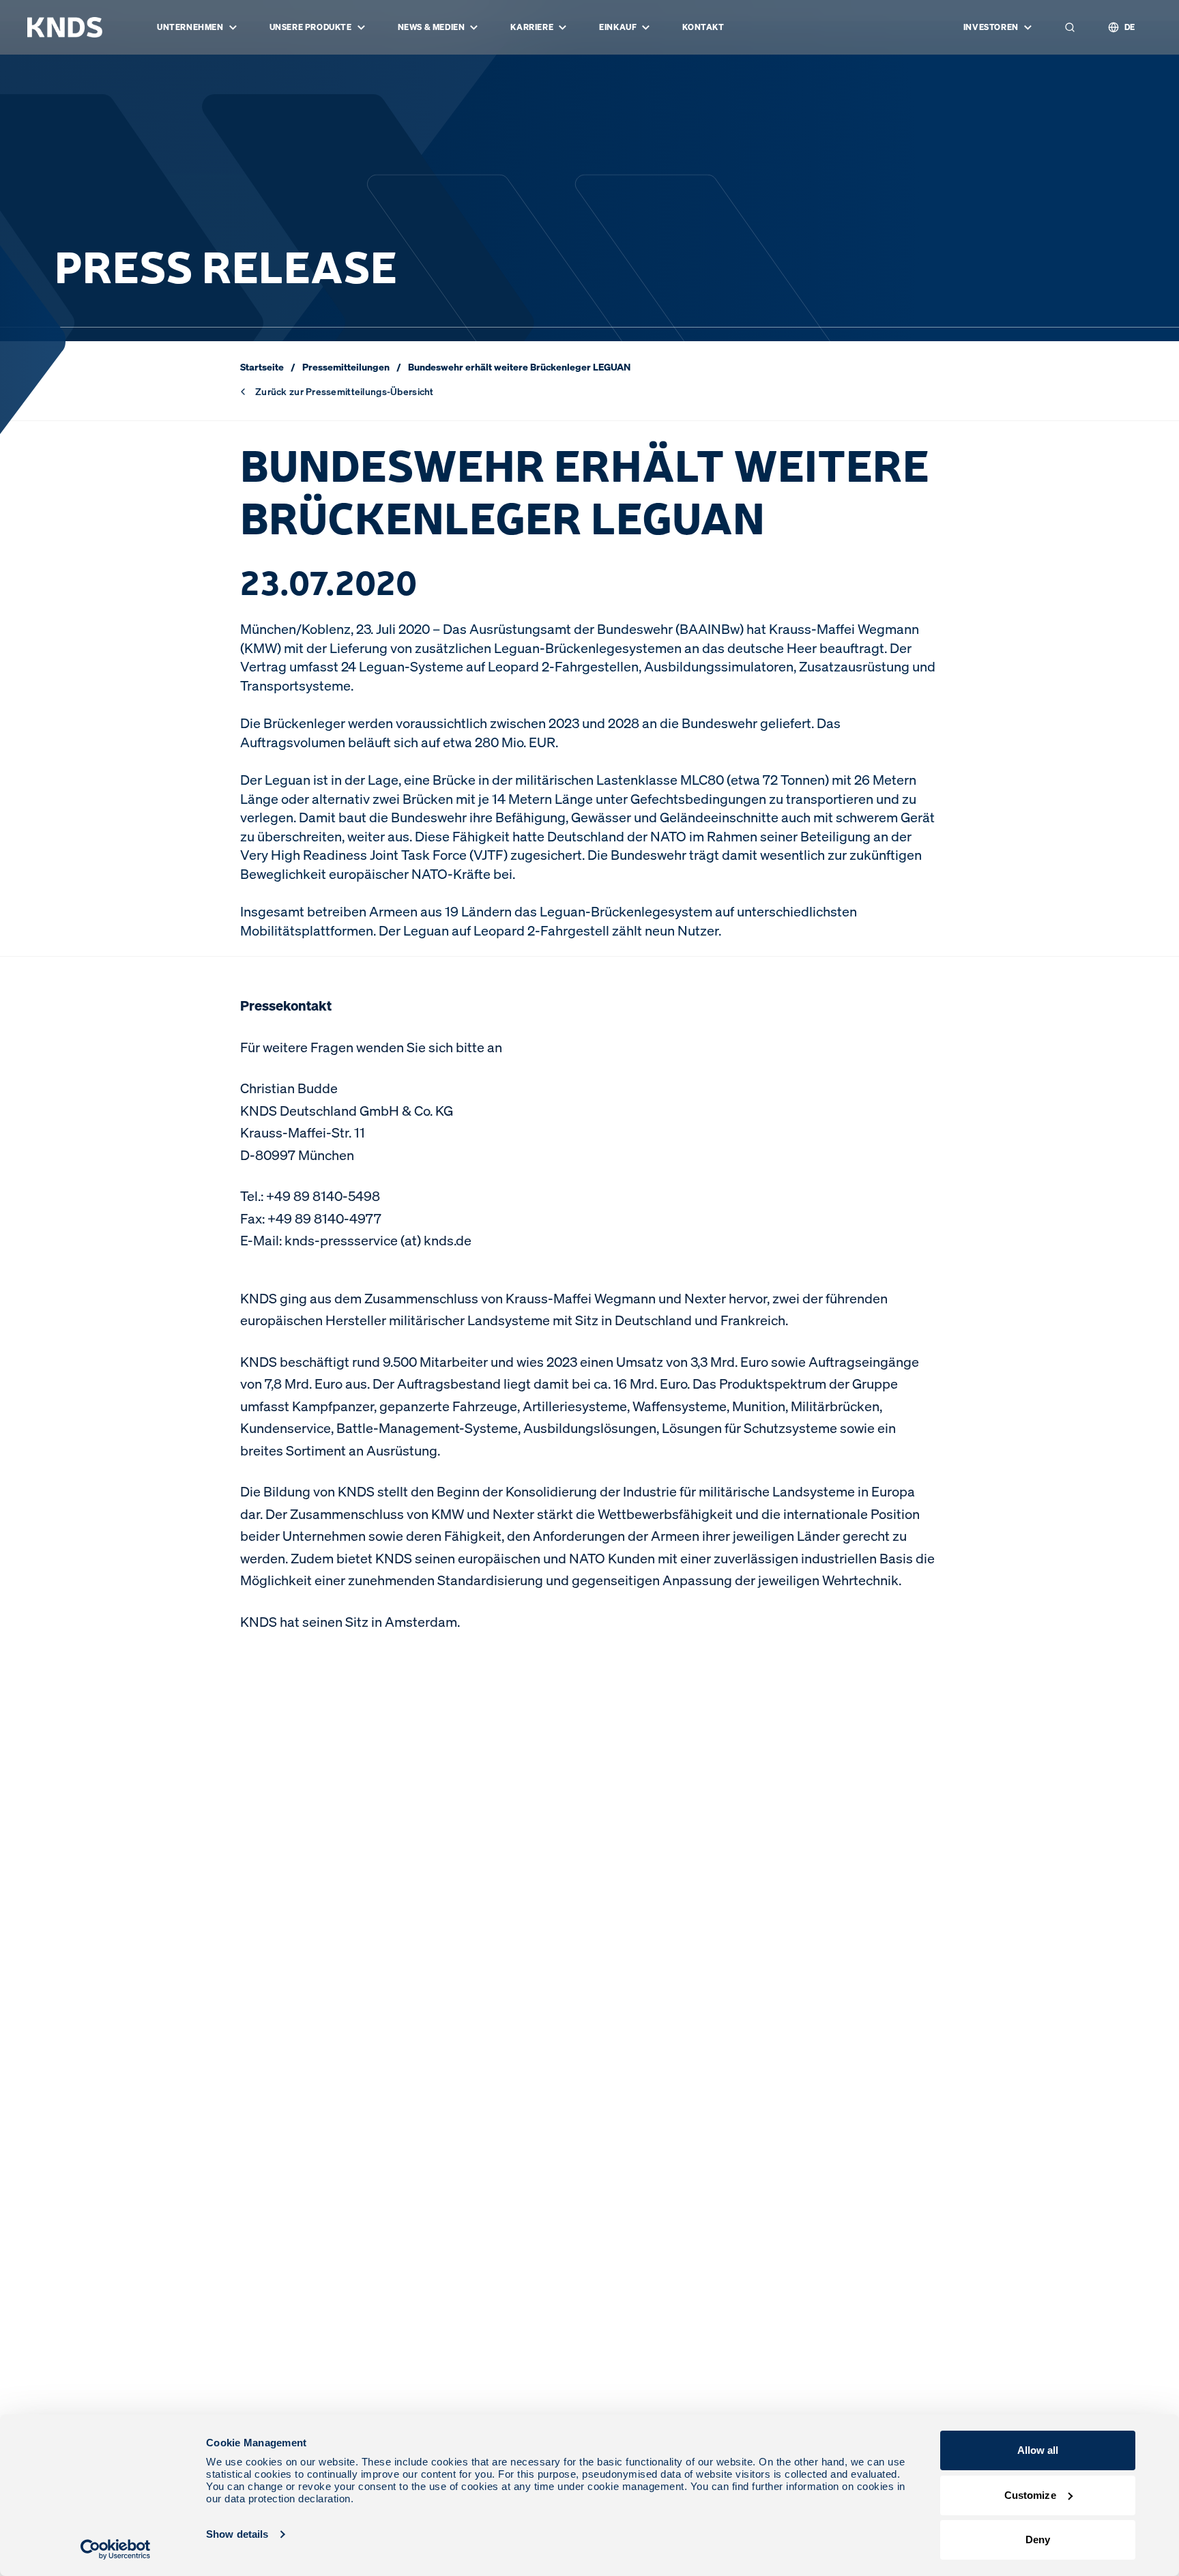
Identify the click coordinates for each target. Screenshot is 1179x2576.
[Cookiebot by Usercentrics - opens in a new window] (116, 2549)
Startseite (262, 367)
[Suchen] (1070, 27)
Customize (1030, 2495)
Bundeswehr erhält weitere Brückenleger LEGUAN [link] (519, 367)
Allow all (1038, 2450)
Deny (1038, 2539)
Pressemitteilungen (346, 367)
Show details (237, 2534)
